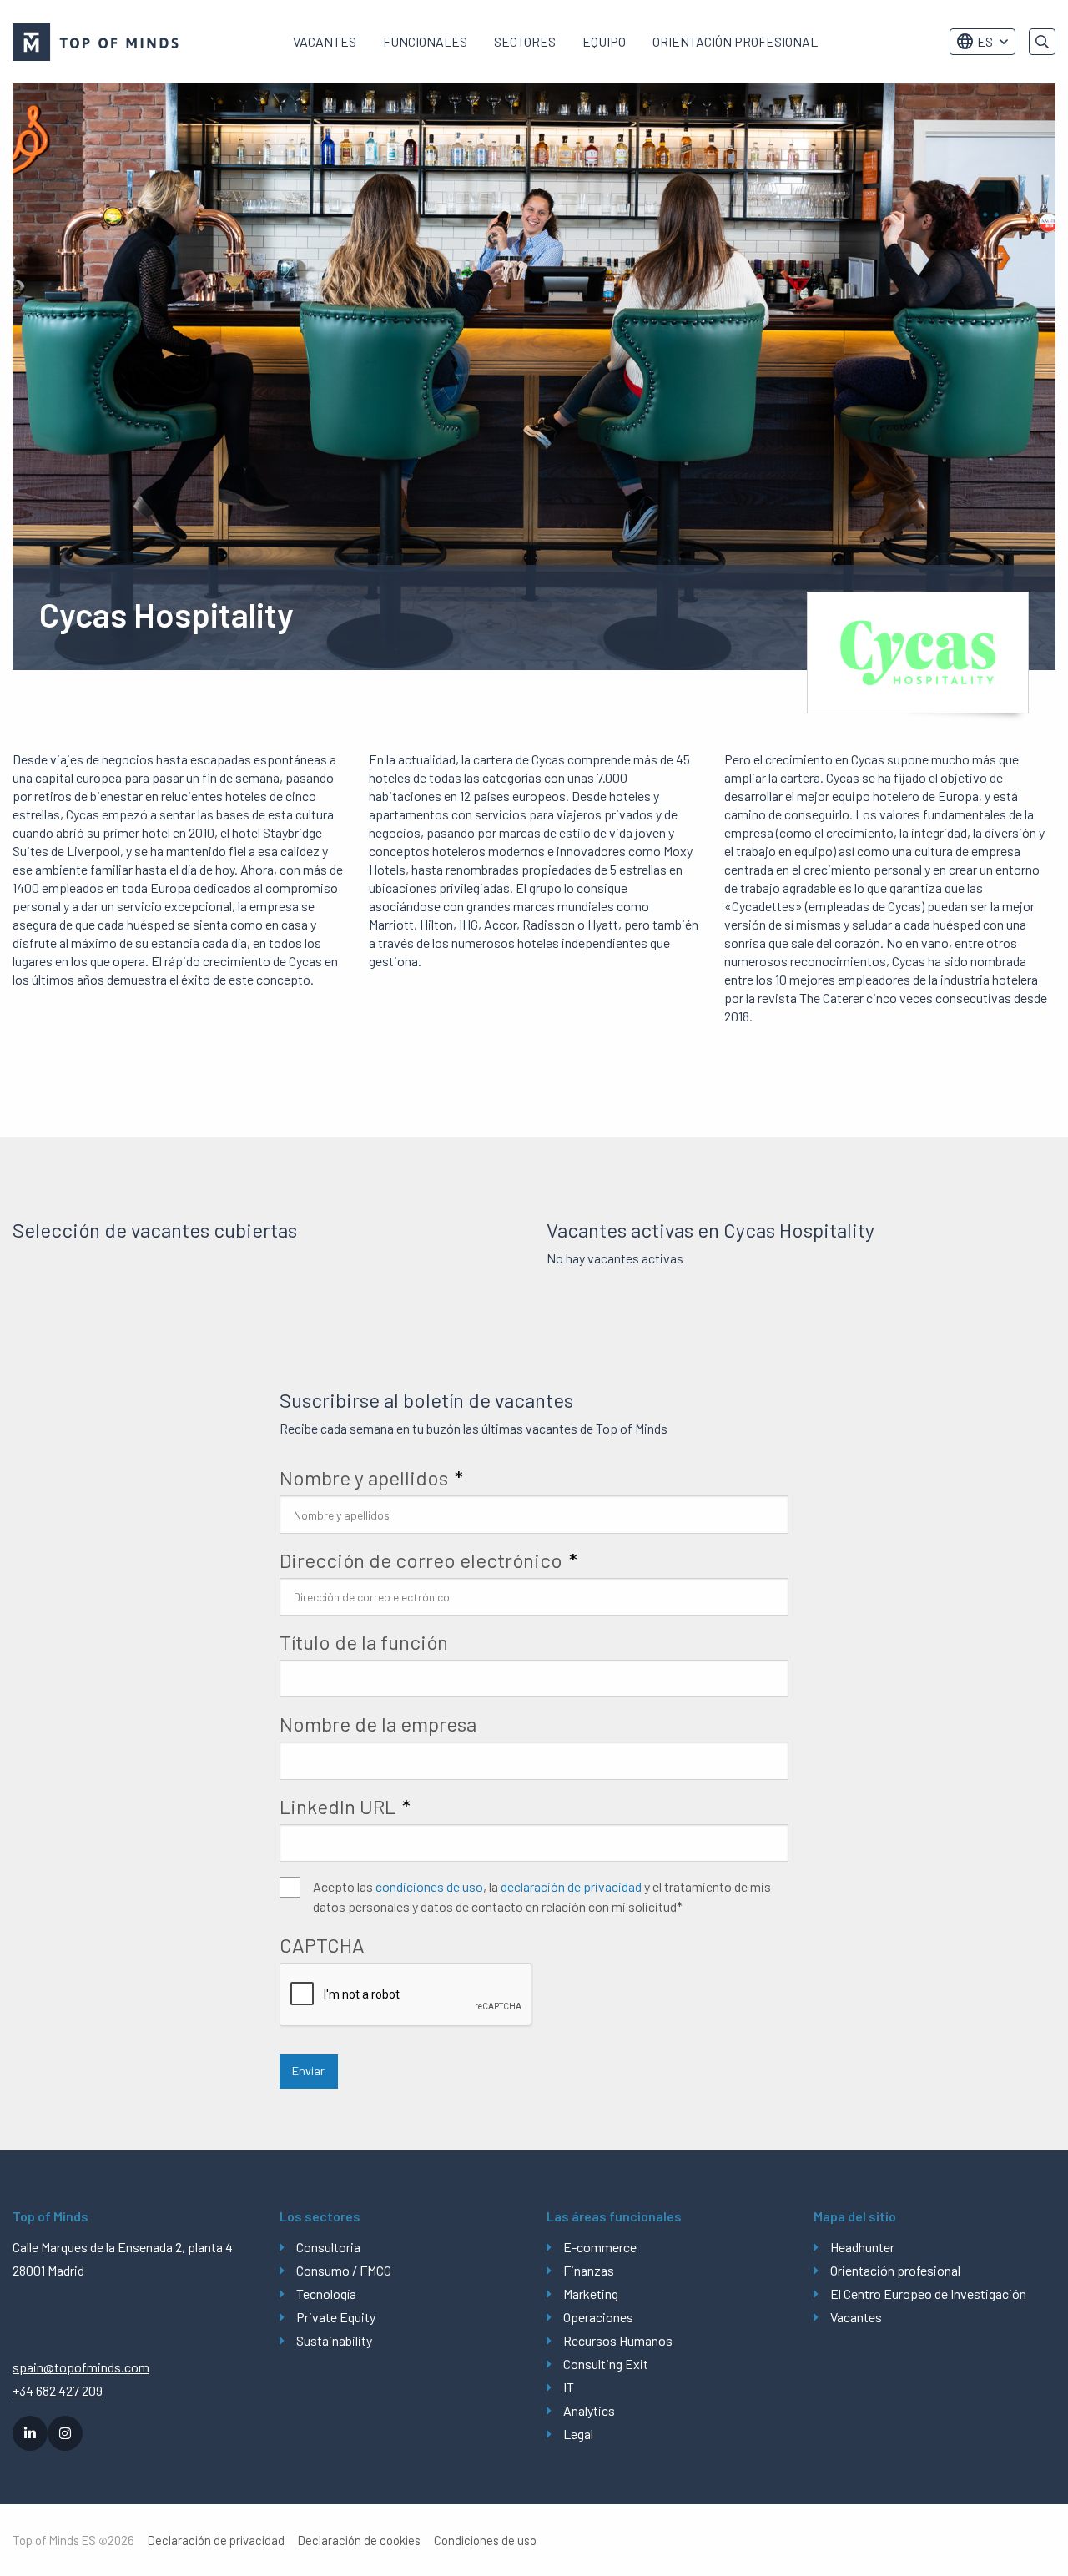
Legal (578, 2434)
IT (569, 2387)
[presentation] (406, 1995)
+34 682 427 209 (58, 2390)
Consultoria (328, 2247)
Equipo (604, 41)
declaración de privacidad (571, 1886)
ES (985, 41)
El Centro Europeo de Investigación (928, 2294)
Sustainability (334, 2340)
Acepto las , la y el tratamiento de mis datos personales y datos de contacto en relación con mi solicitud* (542, 1896)
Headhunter (862, 2247)
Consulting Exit (606, 2364)
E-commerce (600, 2247)
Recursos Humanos (618, 2340)
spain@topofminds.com (81, 2367)
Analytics (589, 2410)
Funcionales (425, 41)
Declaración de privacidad (216, 2541)
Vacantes (325, 41)
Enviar (308, 2071)
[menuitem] (325, 42)
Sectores (525, 41)
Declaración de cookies (359, 2541)
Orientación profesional (735, 41)
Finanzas (589, 2270)
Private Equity (336, 2317)
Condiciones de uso (485, 2541)
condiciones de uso (429, 1886)
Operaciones (598, 2317)
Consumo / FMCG (344, 2270)
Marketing (591, 2294)
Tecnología (326, 2294)
